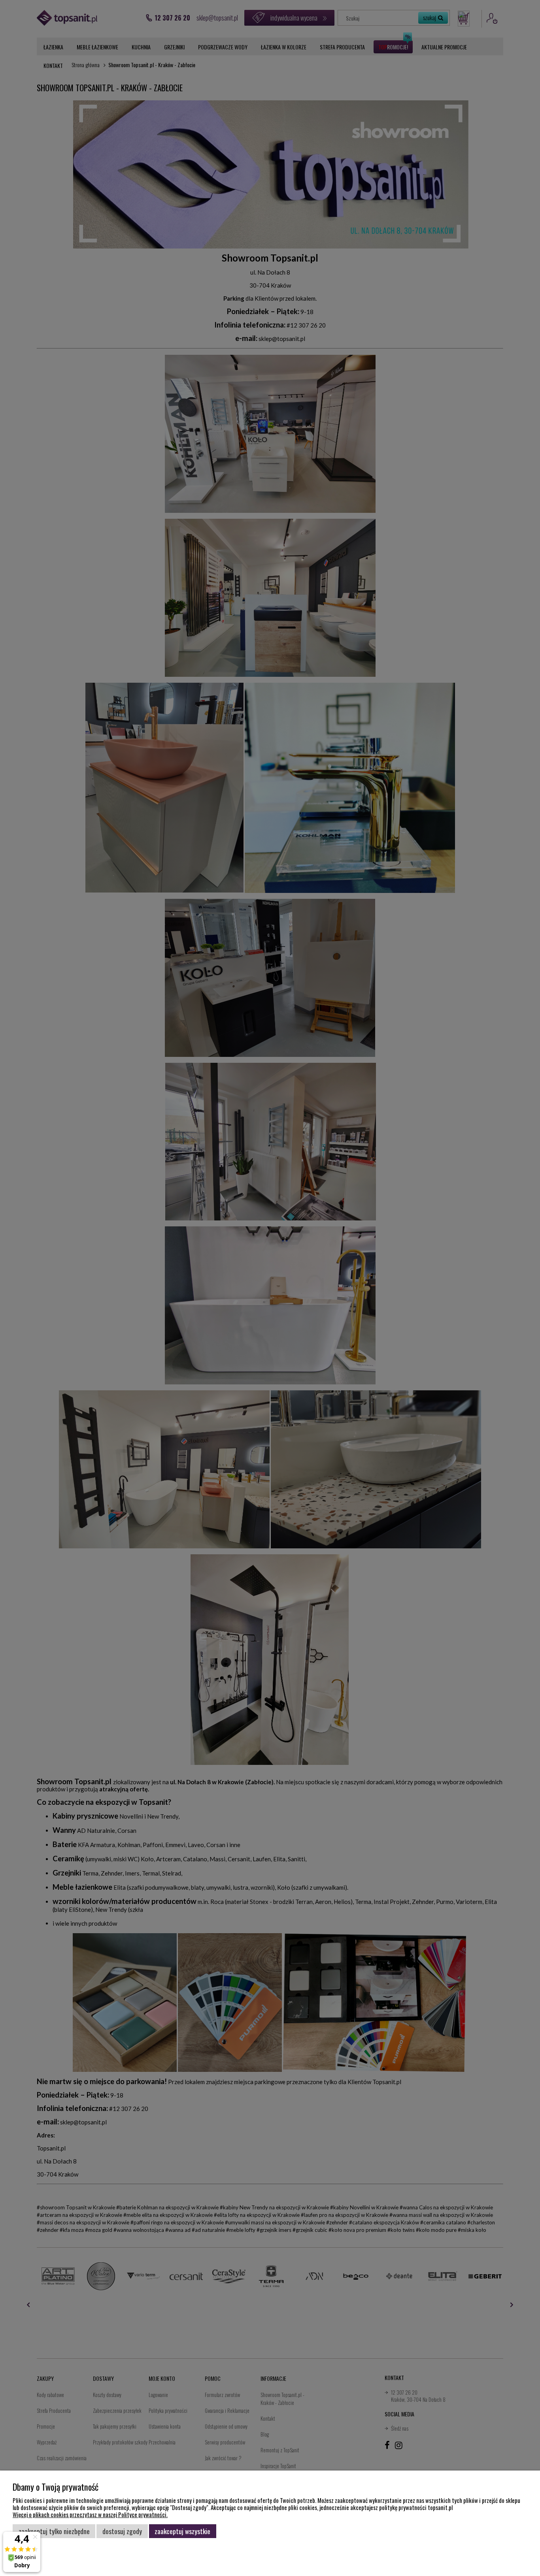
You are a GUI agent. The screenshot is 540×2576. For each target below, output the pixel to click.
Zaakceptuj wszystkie (182, 2531)
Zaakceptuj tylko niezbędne (54, 2531)
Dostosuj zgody (122, 2531)
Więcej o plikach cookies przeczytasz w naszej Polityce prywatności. (90, 2514)
